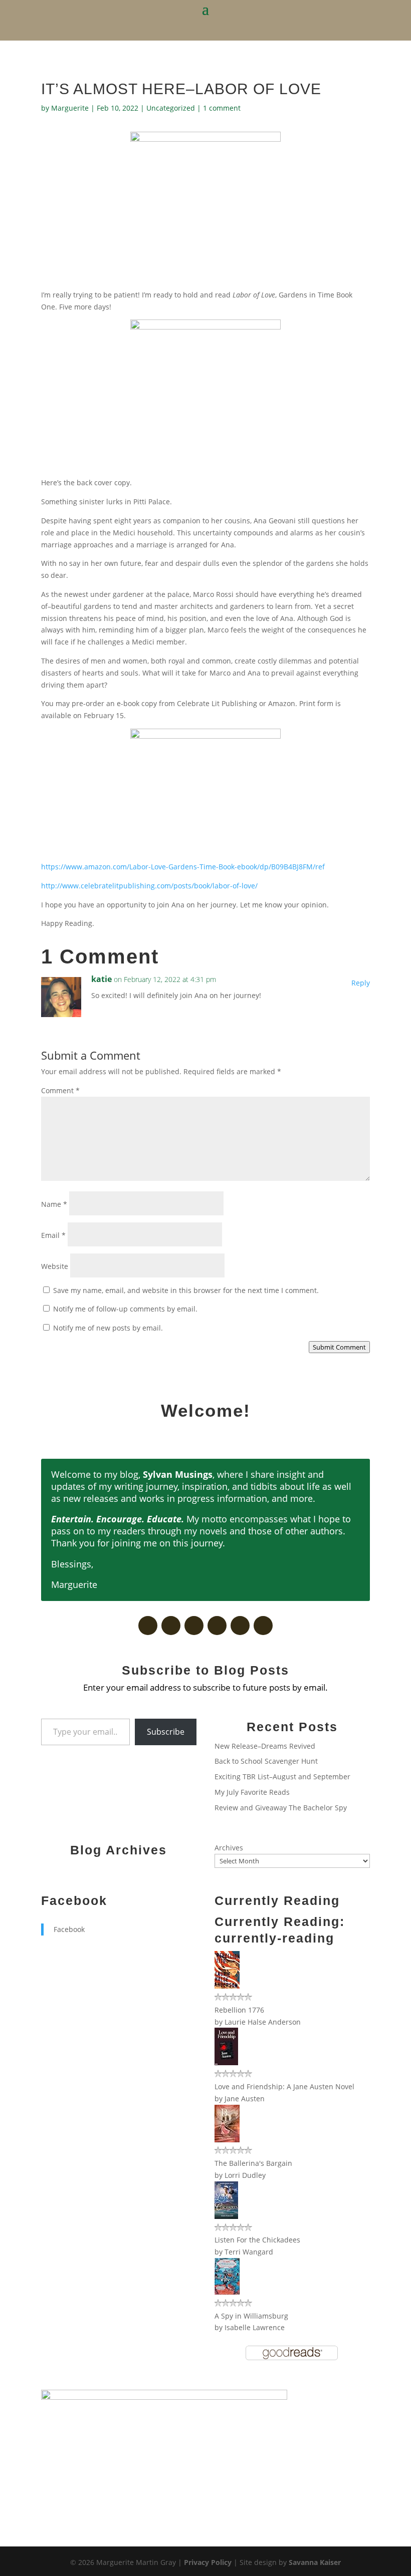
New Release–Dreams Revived (265, 1746)
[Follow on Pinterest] (217, 1626)
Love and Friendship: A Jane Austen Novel (284, 2086)
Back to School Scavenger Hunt (266, 1761)
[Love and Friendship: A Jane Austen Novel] (226, 2062)
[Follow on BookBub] (194, 1626)
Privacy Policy (208, 2562)
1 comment (222, 108)
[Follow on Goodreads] (171, 1626)
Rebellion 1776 (239, 2010)
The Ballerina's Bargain (253, 2163)
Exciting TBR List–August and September (282, 1777)
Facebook (74, 1900)
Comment (60, 1090)
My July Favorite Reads (252, 1792)
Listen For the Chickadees (257, 2240)
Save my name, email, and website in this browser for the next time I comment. (186, 1290)
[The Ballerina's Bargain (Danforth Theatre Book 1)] (227, 2140)
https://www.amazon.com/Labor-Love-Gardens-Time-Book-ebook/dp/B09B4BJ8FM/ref (183, 867)
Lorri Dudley (245, 2175)
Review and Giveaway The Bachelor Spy (281, 1808)
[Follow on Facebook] (148, 1626)
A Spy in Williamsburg (251, 2316)
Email (53, 1235)
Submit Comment (339, 1347)
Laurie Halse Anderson (263, 2022)
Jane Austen (245, 2099)
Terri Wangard (249, 2252)
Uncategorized (171, 108)
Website (55, 1266)
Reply (361, 983)
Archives (229, 1848)
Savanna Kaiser (315, 2562)
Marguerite (70, 108)
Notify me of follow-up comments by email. (125, 1309)
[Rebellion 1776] (227, 1986)
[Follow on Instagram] (263, 1626)
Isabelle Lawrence (255, 2327)
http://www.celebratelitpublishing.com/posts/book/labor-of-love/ (149, 886)
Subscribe (166, 1732)
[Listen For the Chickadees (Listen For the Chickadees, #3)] (226, 2216)
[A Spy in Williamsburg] (227, 2292)
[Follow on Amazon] (240, 1626)
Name (54, 1204)
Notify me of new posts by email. (108, 1328)
